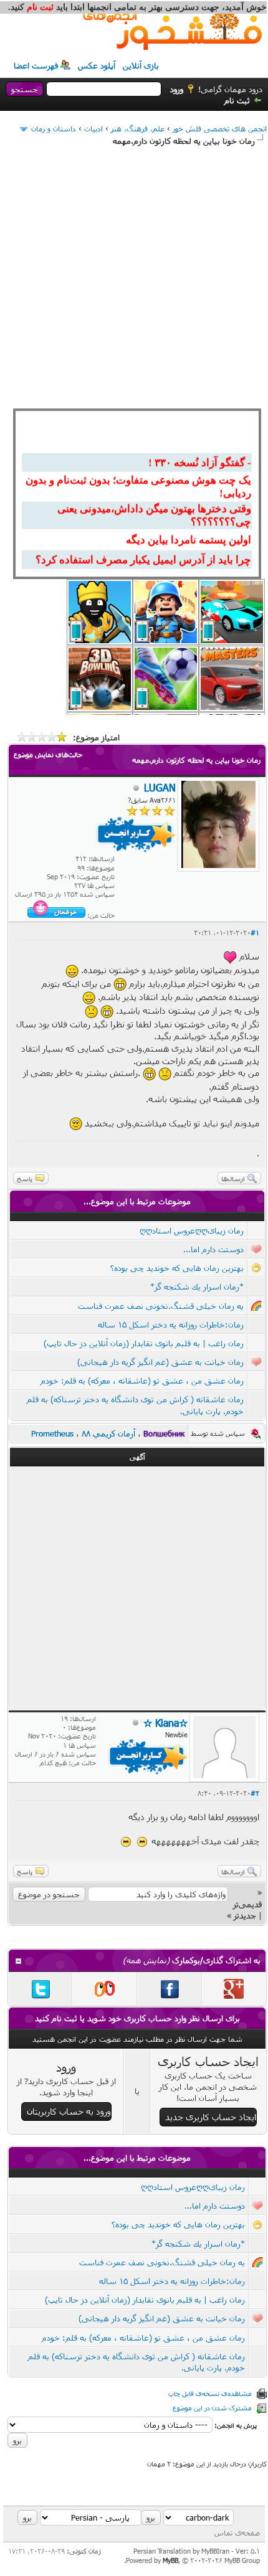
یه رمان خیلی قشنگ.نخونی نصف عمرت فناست (161, 1306)
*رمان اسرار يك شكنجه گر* (197, 1286)
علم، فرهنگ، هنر (138, 128)
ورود (177, 89)
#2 (255, 1793)
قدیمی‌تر (247, 1904)
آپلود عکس (97, 65)
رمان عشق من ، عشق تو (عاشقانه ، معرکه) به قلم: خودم (142, 1380)
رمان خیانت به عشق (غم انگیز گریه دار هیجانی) (160, 1362)
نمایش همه (146, 1960)
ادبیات (93, 128)
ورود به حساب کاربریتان (69, 2111)
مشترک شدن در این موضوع (212, 2408)
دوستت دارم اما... (213, 1249)
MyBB (170, 2560)
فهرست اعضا (36, 65)
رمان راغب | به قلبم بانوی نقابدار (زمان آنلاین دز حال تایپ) (144, 1343)
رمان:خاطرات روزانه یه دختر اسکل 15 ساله (171, 1324)
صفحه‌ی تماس (237, 2532)
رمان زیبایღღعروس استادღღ (192, 1230)
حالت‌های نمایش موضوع (48, 754)
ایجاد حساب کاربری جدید (211, 2117)
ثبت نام (237, 100)
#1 (255, 932)
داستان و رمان (54, 128)
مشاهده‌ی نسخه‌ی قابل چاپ (210, 2393)
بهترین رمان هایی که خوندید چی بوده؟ (177, 1268)
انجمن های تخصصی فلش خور (220, 128)
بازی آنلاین (141, 65)
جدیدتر (245, 1915)
